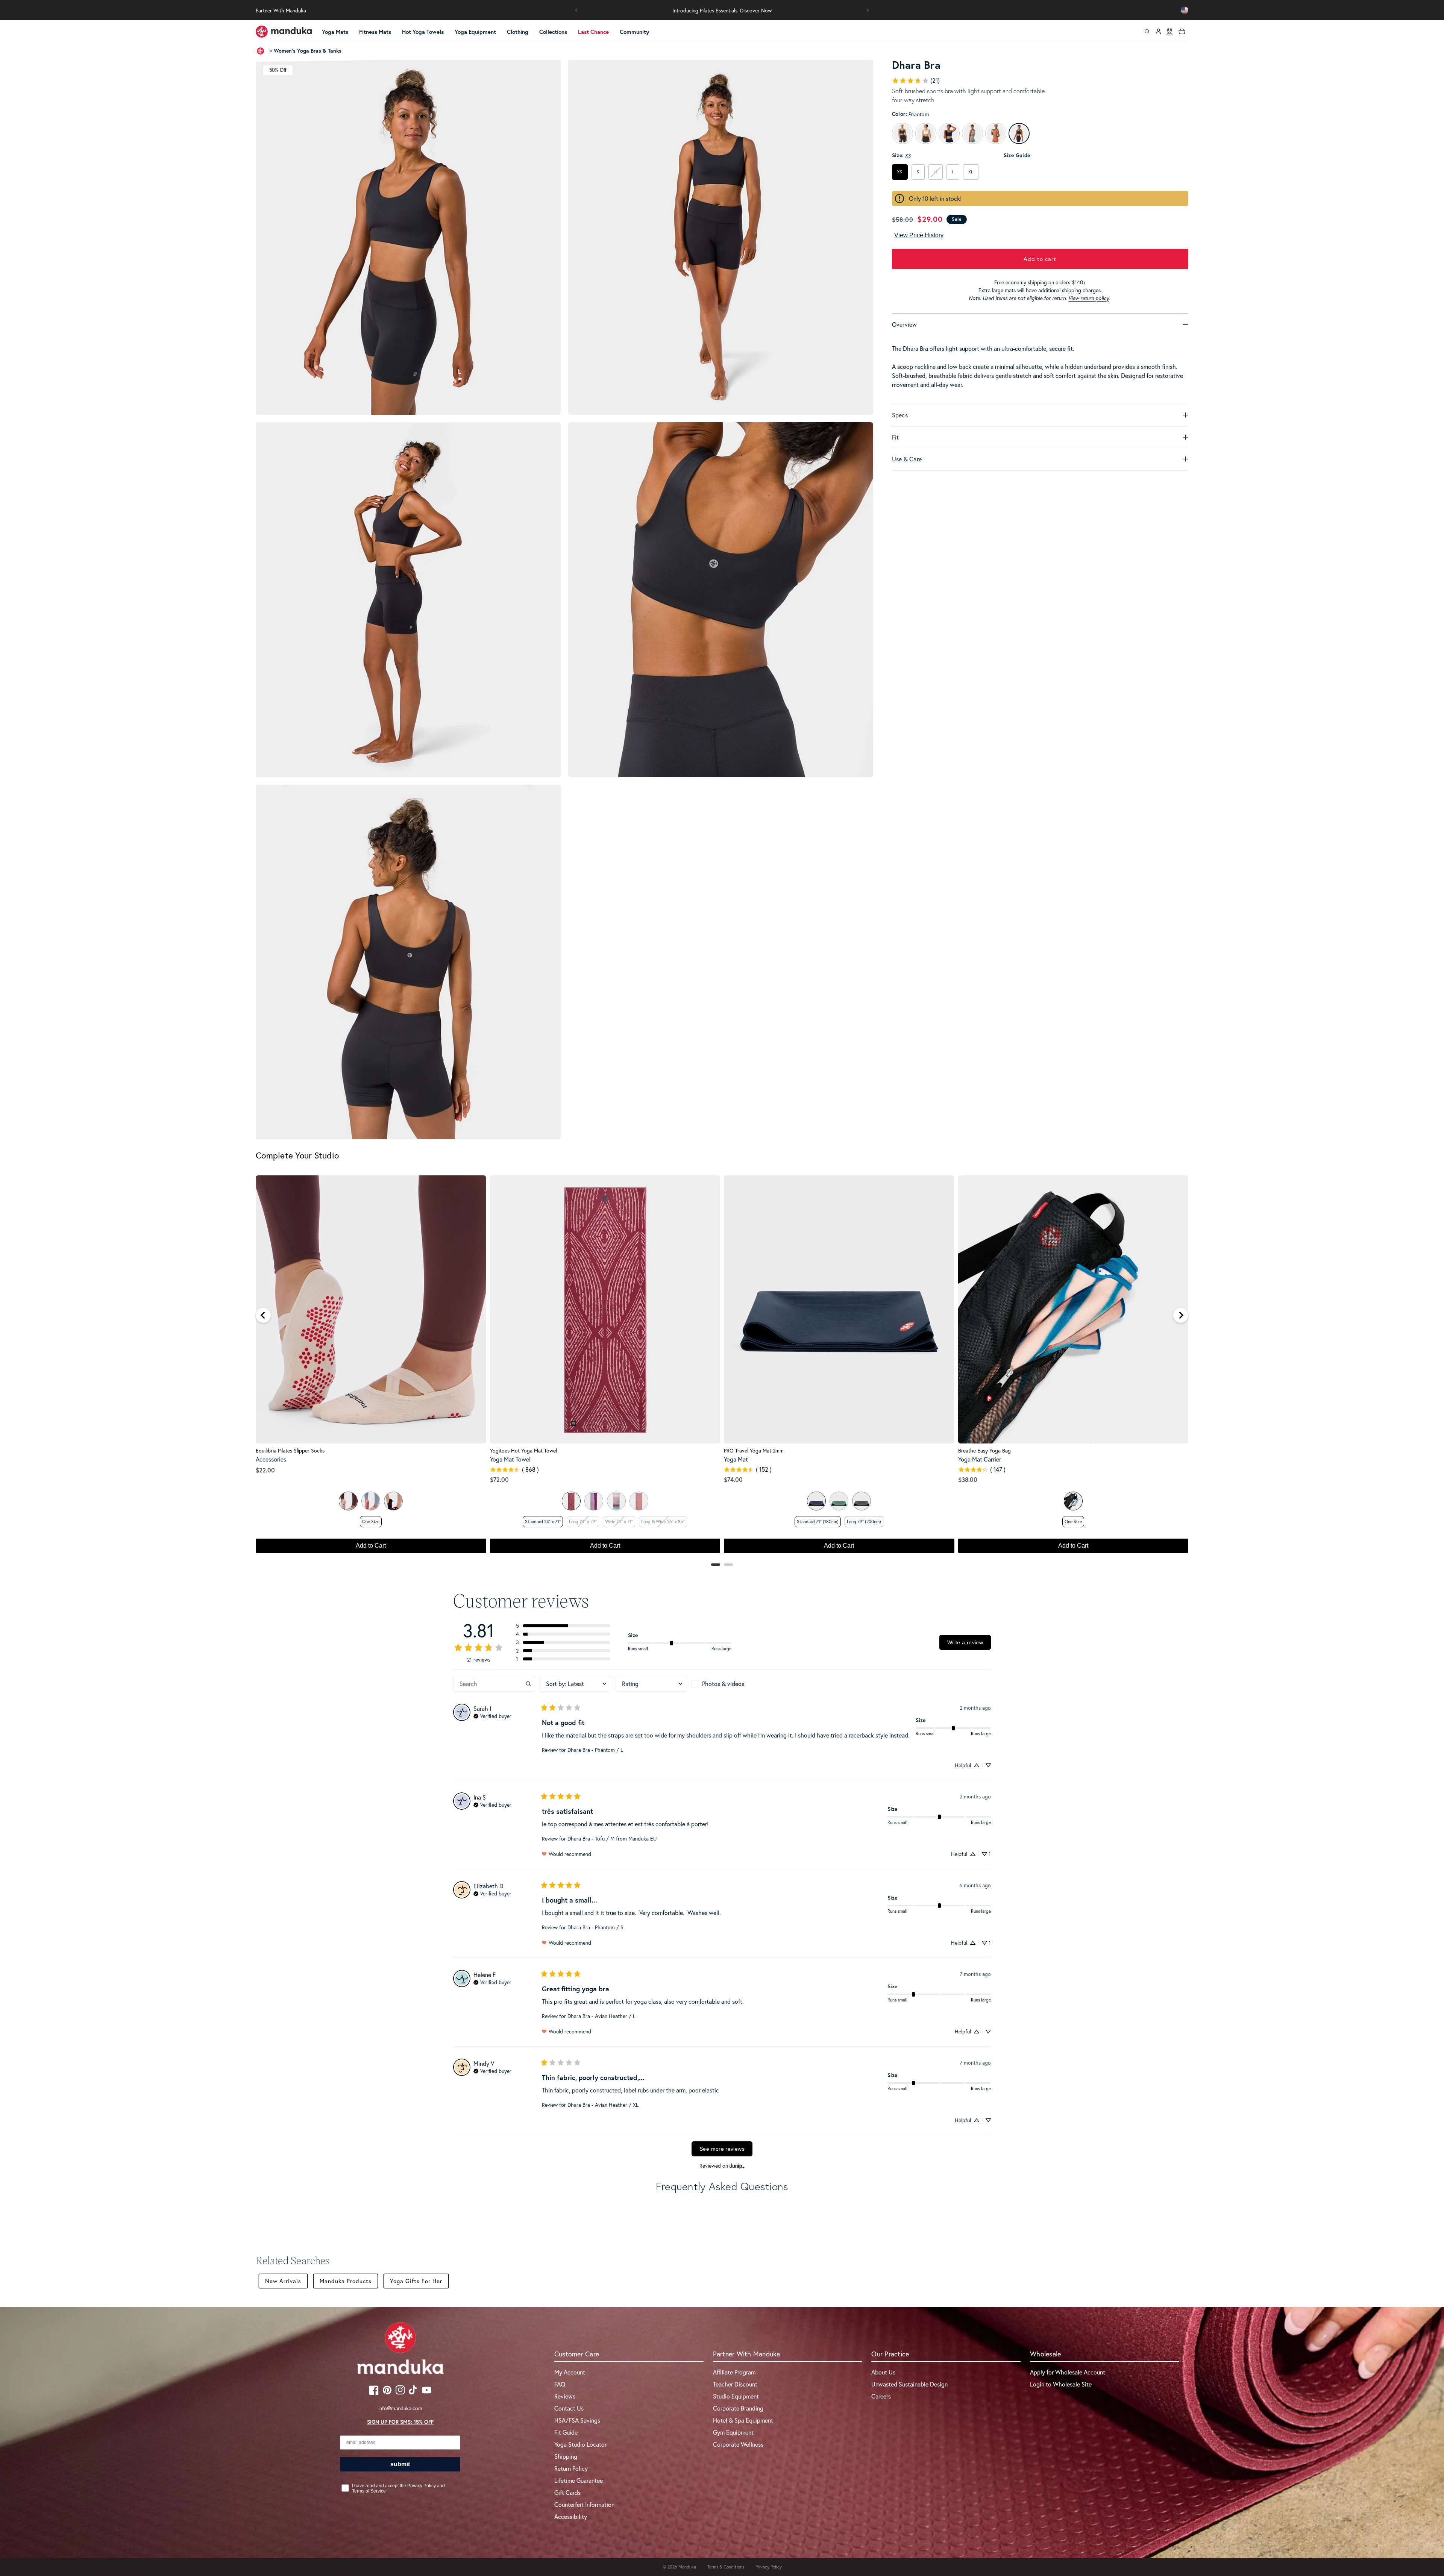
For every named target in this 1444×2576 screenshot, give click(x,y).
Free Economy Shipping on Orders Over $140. (722, 10)
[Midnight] (816, 1501)
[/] (284, 32)
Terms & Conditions (726, 2567)
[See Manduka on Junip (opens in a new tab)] (737, 2166)
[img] (492, 1715)
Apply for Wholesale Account (1068, 2372)
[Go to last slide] (263, 1315)
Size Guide (1017, 155)
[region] (722, 1368)
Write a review (965, 1642)
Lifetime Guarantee (579, 2480)
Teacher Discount (735, 2384)
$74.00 (733, 1479)
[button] (576, 10)
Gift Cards (567, 2492)
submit (400, 2464)
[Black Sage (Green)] (839, 1501)
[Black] (393, 1501)
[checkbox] (727, 1684)
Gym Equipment (733, 2432)
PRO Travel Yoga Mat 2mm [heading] (754, 1451)
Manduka (687, 2567)
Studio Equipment (736, 2396)
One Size (371, 1521)
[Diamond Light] (571, 1501)
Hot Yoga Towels (423, 32)
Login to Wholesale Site (1061, 2384)
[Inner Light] (594, 1501)
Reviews (565, 2396)
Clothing (518, 32)
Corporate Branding (738, 2408)
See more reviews (722, 2149)
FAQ (560, 2384)
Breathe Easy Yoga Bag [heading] (984, 1451)
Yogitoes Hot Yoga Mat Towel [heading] (523, 1451)
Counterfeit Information (584, 2504)
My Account (570, 2372)
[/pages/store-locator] (1169, 32)
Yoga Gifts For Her (416, 2281)
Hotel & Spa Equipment (743, 2420)
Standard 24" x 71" (543, 1521)
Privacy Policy (769, 2567)
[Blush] (371, 1501)
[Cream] (348, 1501)
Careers (881, 2396)
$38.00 (968, 1479)
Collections (553, 32)
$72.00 (499, 1479)
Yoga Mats (335, 32)
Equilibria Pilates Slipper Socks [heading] (290, 1451)
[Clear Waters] (616, 1501)
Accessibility (571, 2516)
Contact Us (569, 2408)
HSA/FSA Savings (577, 2420)
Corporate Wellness (738, 2444)
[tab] (716, 1565)
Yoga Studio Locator (580, 2444)
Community (634, 32)
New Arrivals (283, 2281)
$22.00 (265, 1470)
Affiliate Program (734, 2372)
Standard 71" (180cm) (818, 1521)
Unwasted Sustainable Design (909, 2384)
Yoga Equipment (475, 32)
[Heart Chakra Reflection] (639, 1501)
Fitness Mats (375, 32)
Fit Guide (566, 2432)
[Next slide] (1181, 1315)
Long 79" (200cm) (864, 1521)
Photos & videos (723, 1684)
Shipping (566, 2456)
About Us (883, 2372)
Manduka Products (346, 2281)
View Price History (919, 235)
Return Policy (571, 2468)
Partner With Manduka (281, 10)
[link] (916, 80)
